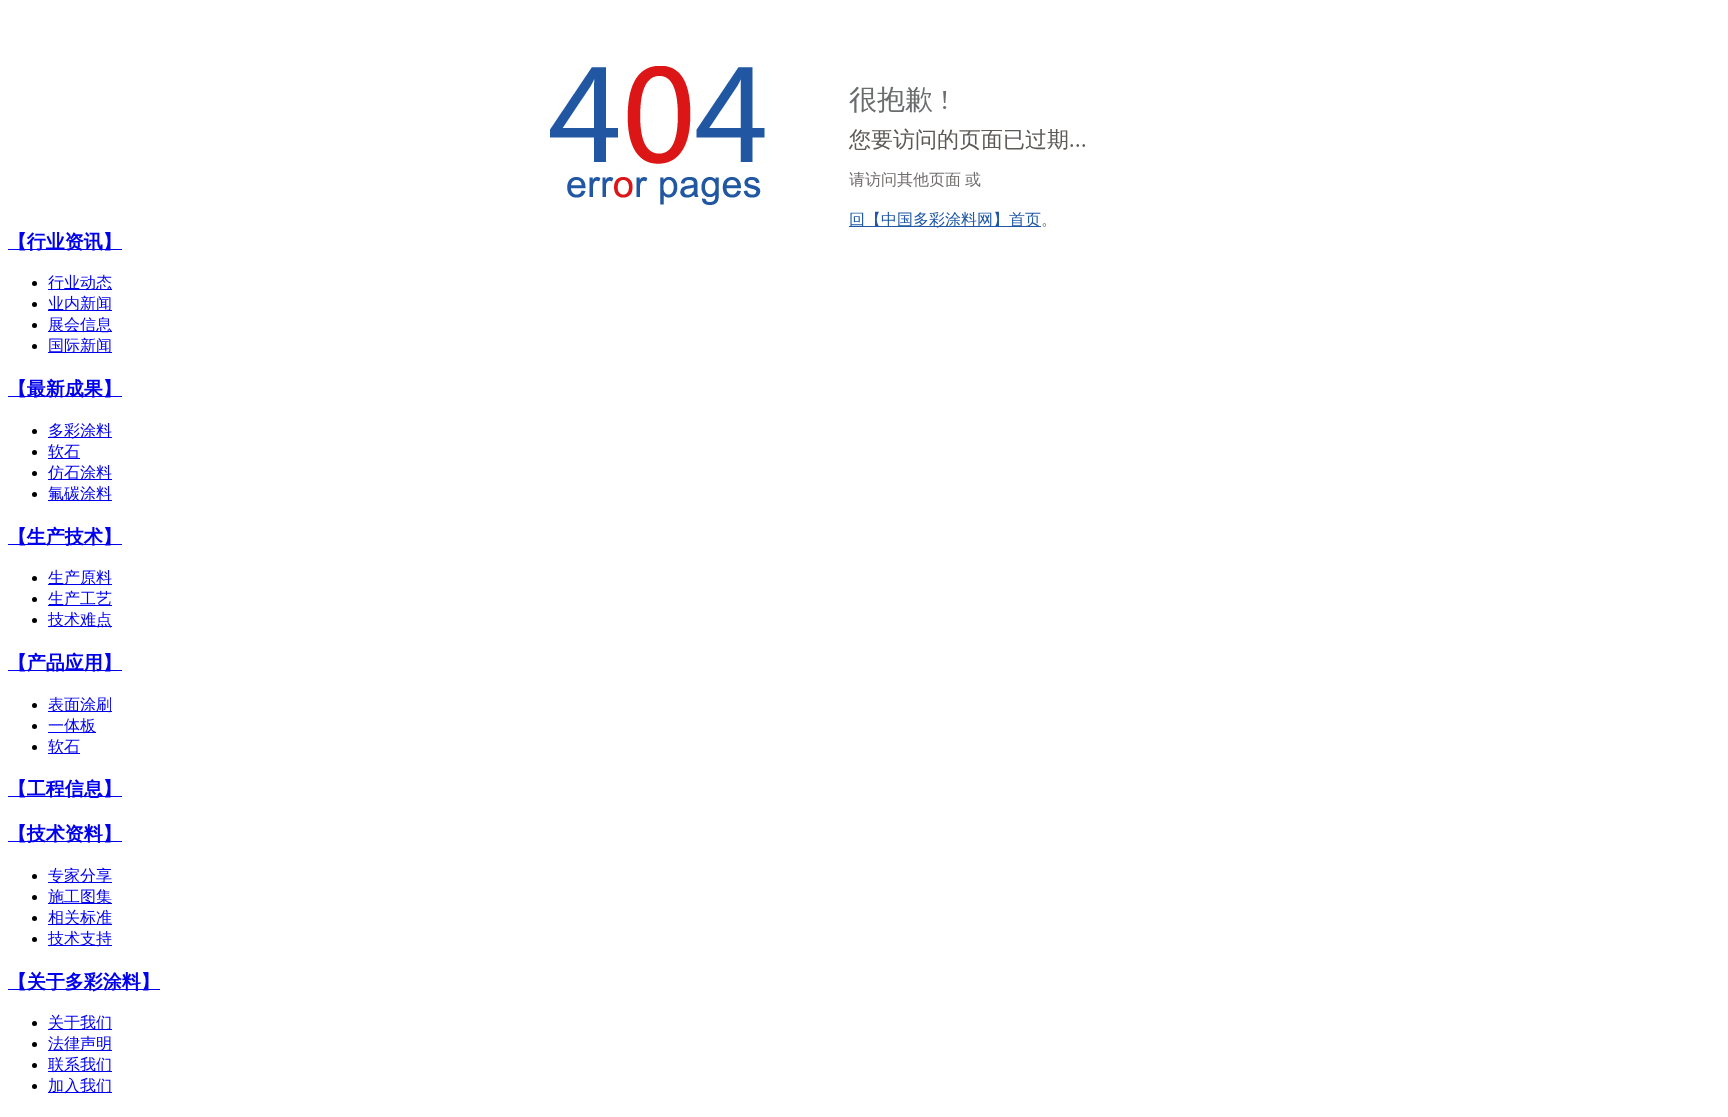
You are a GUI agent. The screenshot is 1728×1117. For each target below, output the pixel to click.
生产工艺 (80, 598)
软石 (64, 451)
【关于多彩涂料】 (84, 981)
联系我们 (80, 1064)
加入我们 (80, 1085)
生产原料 (80, 577)
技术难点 (80, 619)
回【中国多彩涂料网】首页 (945, 219)
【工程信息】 (65, 788)
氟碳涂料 (80, 493)
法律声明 (80, 1043)
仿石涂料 (80, 472)
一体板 (72, 725)
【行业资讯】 (65, 241)
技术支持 (80, 938)
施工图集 (80, 896)
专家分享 (80, 875)
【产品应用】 (65, 662)
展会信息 (80, 324)
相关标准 (80, 917)
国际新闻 (80, 345)
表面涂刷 (80, 704)
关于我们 (80, 1022)
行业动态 (80, 282)
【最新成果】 (65, 388)
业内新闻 (80, 303)
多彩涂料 (80, 430)
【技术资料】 (65, 833)
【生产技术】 (65, 536)
